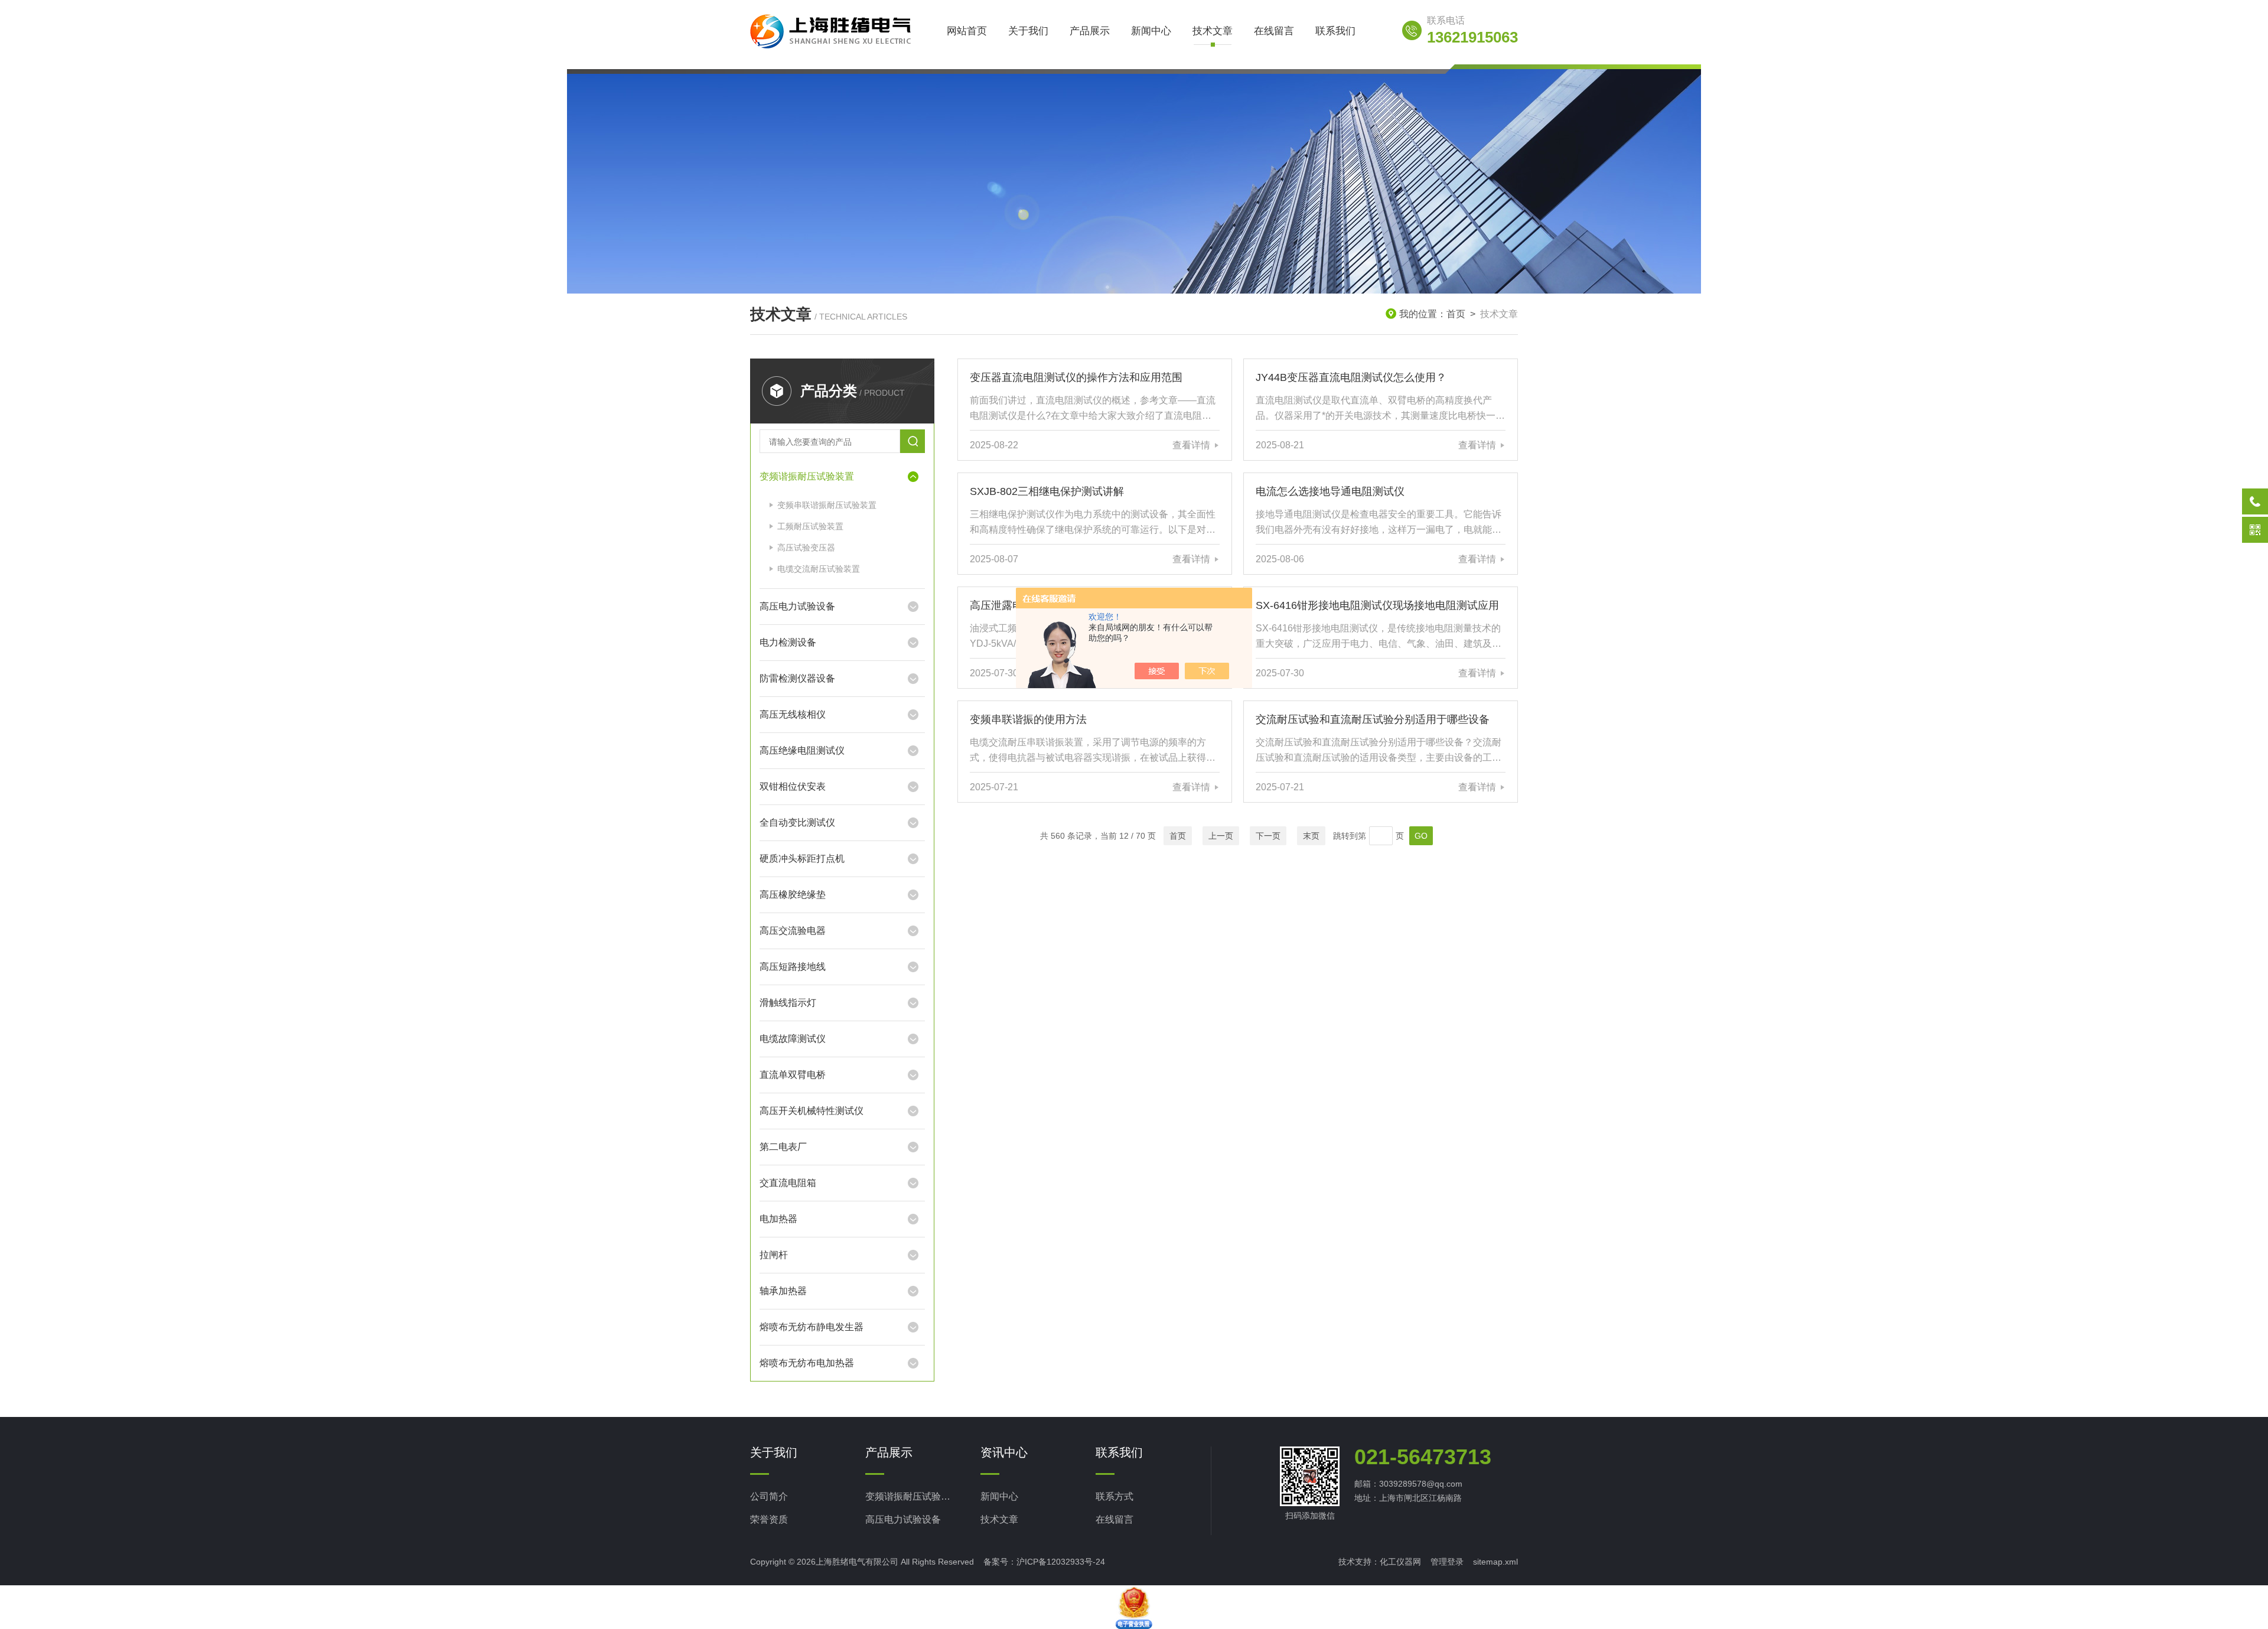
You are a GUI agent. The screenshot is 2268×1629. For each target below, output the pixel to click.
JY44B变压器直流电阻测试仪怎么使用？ (1351, 377)
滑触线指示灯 (788, 1003)
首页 (1456, 314)
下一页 (1268, 836)
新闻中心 (1151, 31)
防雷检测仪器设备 (797, 678)
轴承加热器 (783, 1291)
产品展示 (1090, 31)
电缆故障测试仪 (793, 1039)
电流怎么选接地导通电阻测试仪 (1330, 491)
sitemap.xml (1495, 1562)
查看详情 (1191, 445)
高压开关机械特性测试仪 (812, 1111)
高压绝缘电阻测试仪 (802, 750)
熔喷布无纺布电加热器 (807, 1363)
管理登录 (1447, 1562)
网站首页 (967, 31)
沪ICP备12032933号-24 (1061, 1562)
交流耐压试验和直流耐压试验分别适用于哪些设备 (1373, 719)
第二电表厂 (783, 1147)
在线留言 (1274, 31)
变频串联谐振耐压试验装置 (827, 505)
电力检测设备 (788, 642)
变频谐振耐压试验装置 (807, 476)
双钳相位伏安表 (793, 786)
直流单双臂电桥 (793, 1075)
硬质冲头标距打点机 (802, 859)
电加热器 (778, 1219)
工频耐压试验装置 (810, 526)
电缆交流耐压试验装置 (819, 569)
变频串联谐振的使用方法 (1028, 719)
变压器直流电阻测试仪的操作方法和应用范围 (1076, 377)
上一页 (1221, 836)
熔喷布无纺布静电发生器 (812, 1327)
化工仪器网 (1400, 1562)
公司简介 (769, 1496)
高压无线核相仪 (793, 714)
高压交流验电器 (793, 931)
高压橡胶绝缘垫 (793, 895)
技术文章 (1213, 31)
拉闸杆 (774, 1255)
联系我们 (1335, 31)
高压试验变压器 (806, 548)
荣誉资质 (769, 1519)
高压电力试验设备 (797, 606)
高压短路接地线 (793, 967)
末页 (1311, 836)
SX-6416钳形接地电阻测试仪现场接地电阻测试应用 (1377, 605)
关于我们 (1028, 31)
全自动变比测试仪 (797, 822)
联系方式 (1115, 1496)
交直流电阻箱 (788, 1183)
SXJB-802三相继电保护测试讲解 (1047, 491)
